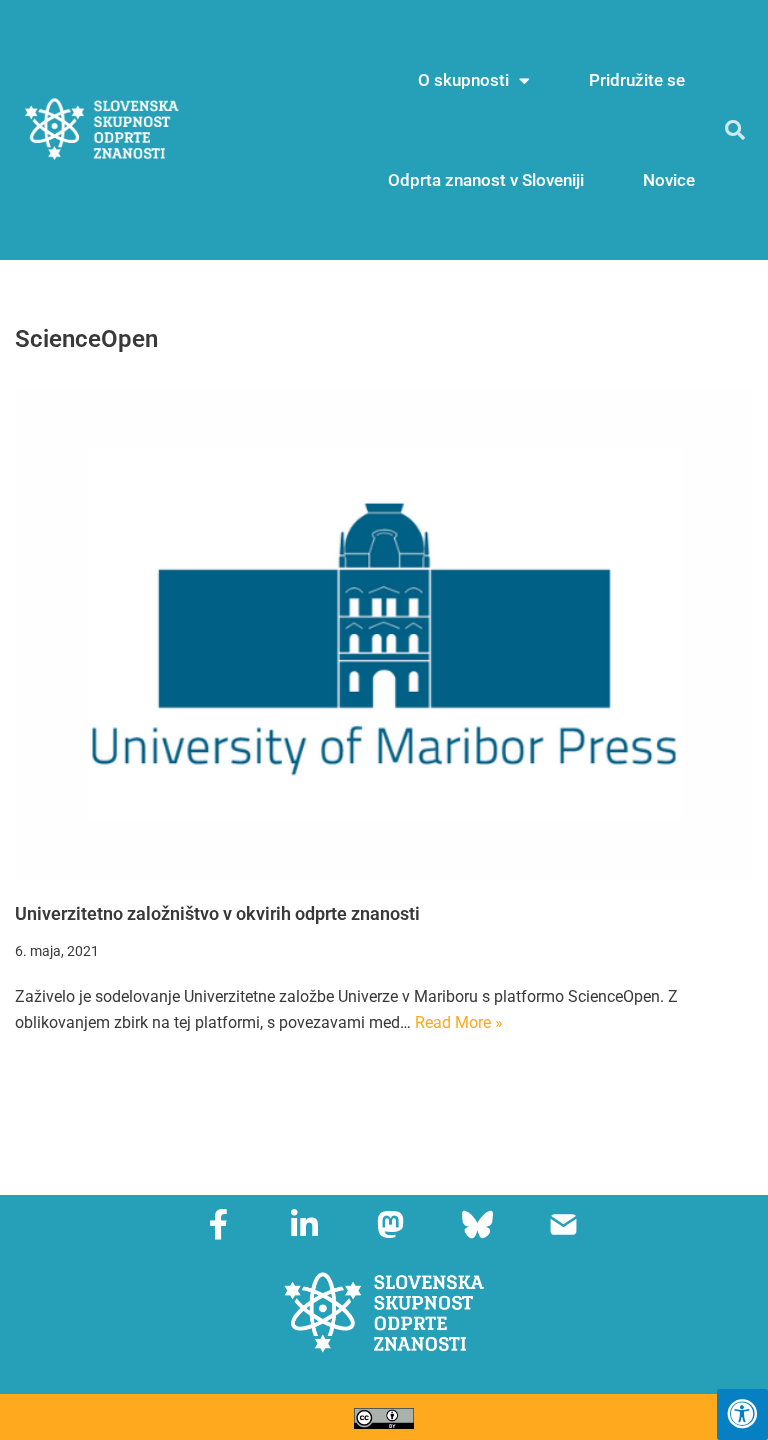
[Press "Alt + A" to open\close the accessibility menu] (742, 1414)
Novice (669, 180)
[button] (735, 130)
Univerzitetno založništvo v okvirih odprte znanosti (217, 914)
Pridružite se (637, 80)
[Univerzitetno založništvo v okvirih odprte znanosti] (384, 634)
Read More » (459, 1022)
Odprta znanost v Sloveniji (486, 180)
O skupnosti (463, 80)
